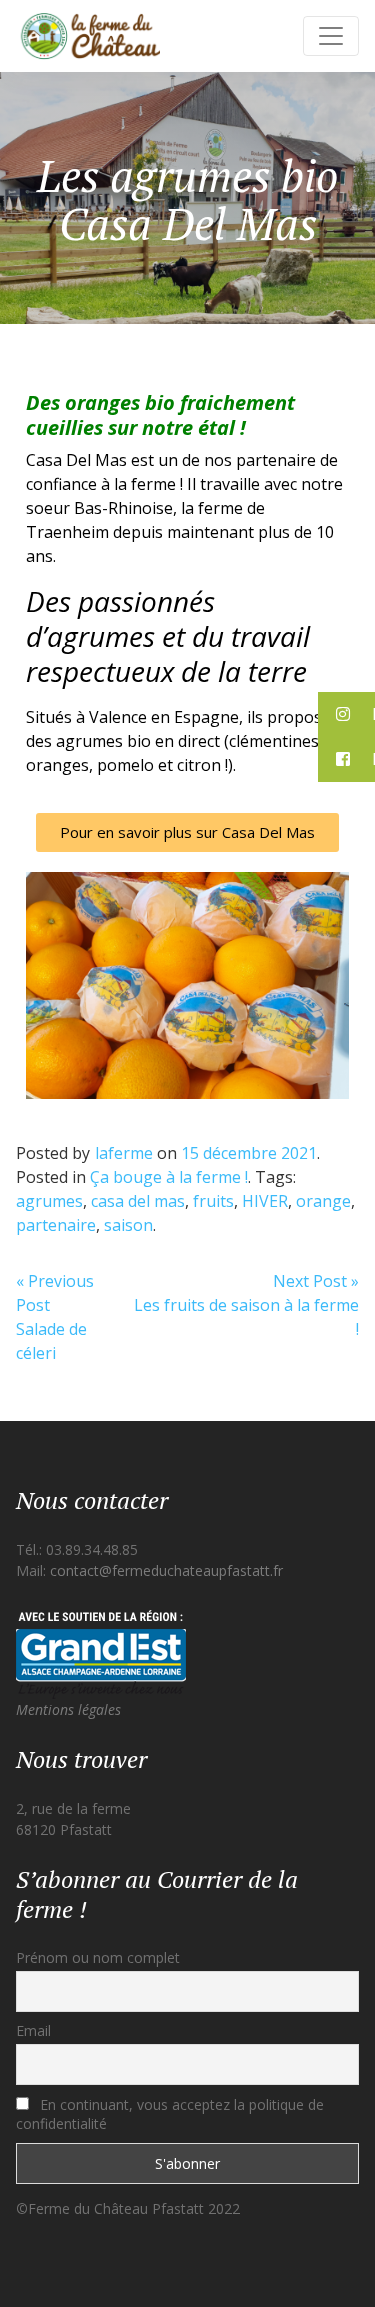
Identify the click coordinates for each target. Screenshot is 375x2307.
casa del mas (138, 1201)
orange (323, 1201)
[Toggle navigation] (331, 36)
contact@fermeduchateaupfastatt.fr (166, 1570)
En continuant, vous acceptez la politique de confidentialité (170, 2114)
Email (33, 2030)
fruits (213, 1201)
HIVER (265, 1201)
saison (128, 1225)
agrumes (49, 1201)
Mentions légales (68, 1709)
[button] (187, 832)
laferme (124, 1153)
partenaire (56, 1225)
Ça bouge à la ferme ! (169, 1177)
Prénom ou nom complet (98, 1957)
